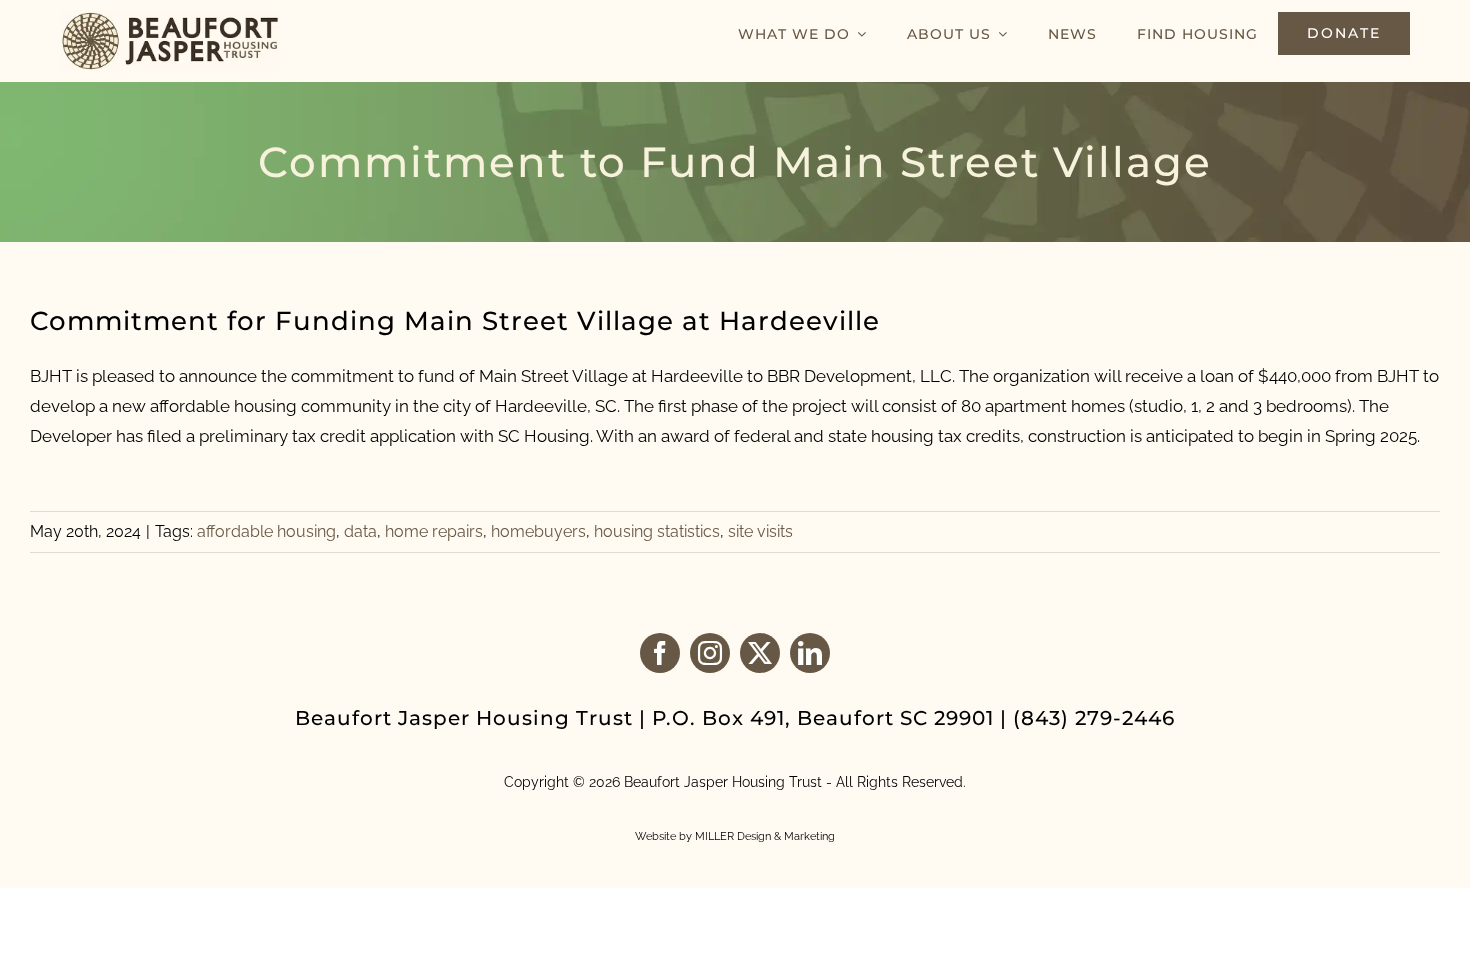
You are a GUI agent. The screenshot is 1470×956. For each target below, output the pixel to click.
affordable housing (266, 531)
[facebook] (660, 653)
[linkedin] (810, 653)
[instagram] (710, 653)
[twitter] (760, 653)
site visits (760, 531)
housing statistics (657, 531)
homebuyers (538, 531)
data (360, 531)
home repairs (434, 531)
